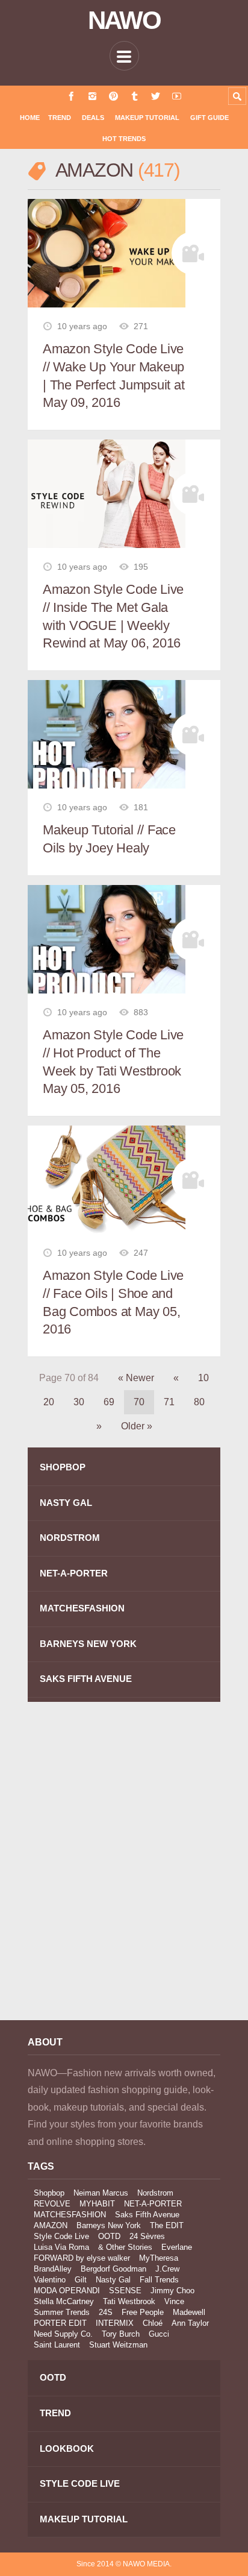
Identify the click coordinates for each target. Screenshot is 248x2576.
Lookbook (67, 2448)
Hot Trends (124, 139)
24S (106, 2312)
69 (109, 1402)
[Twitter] (156, 96)
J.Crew (167, 2269)
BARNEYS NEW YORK (88, 1644)
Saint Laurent (57, 2345)
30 (79, 1402)
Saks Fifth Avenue (147, 2215)
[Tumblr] (135, 96)
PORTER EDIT (60, 2323)
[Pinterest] (113, 96)
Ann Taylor (190, 2323)
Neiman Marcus (101, 2193)
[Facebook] (71, 96)
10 (203, 1378)
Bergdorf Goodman (113, 2269)
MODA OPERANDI (67, 2291)
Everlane (177, 2247)
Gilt (81, 2280)
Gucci (159, 2334)
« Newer (136, 1378)
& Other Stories (125, 2247)
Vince (174, 2301)
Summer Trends (62, 2312)
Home (30, 118)
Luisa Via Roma (61, 2247)
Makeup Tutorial (147, 118)
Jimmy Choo (172, 2291)
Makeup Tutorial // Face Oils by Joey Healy (109, 839)
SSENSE (125, 2291)
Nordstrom (155, 2193)
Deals (93, 118)
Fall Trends (159, 2280)
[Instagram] (92, 96)
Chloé (153, 2323)
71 (169, 1402)
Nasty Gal (113, 2280)
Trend (60, 118)
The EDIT (167, 2225)
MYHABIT (97, 2204)
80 (199, 1402)
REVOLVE (52, 2204)
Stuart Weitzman (118, 2345)
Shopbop (49, 2193)
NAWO (124, 20)
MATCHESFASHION (82, 1608)
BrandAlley (53, 2269)
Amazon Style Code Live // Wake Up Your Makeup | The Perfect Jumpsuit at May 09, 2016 (114, 376)
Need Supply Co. (63, 2334)
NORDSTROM (70, 1538)
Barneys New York (109, 2225)
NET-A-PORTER (74, 1573)
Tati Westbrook (129, 2301)
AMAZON (51, 2225)
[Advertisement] (124, 1869)
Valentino (50, 2280)
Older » (137, 1426)
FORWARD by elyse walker (82, 2258)
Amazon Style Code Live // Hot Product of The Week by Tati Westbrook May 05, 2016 (113, 1062)
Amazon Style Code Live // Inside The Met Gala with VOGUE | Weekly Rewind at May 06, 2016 (113, 616)
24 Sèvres (147, 2236)
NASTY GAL (66, 1503)
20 (49, 1402)
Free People (143, 2312)
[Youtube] (177, 96)
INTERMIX (115, 2323)
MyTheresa (159, 2258)
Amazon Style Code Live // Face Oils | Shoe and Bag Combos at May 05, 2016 (113, 1302)
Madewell (189, 2312)
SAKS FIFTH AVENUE (86, 1679)
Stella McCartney (64, 2301)
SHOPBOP (63, 1467)
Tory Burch (121, 2334)
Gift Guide (209, 118)
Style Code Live (61, 2236)
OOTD (109, 2236)
